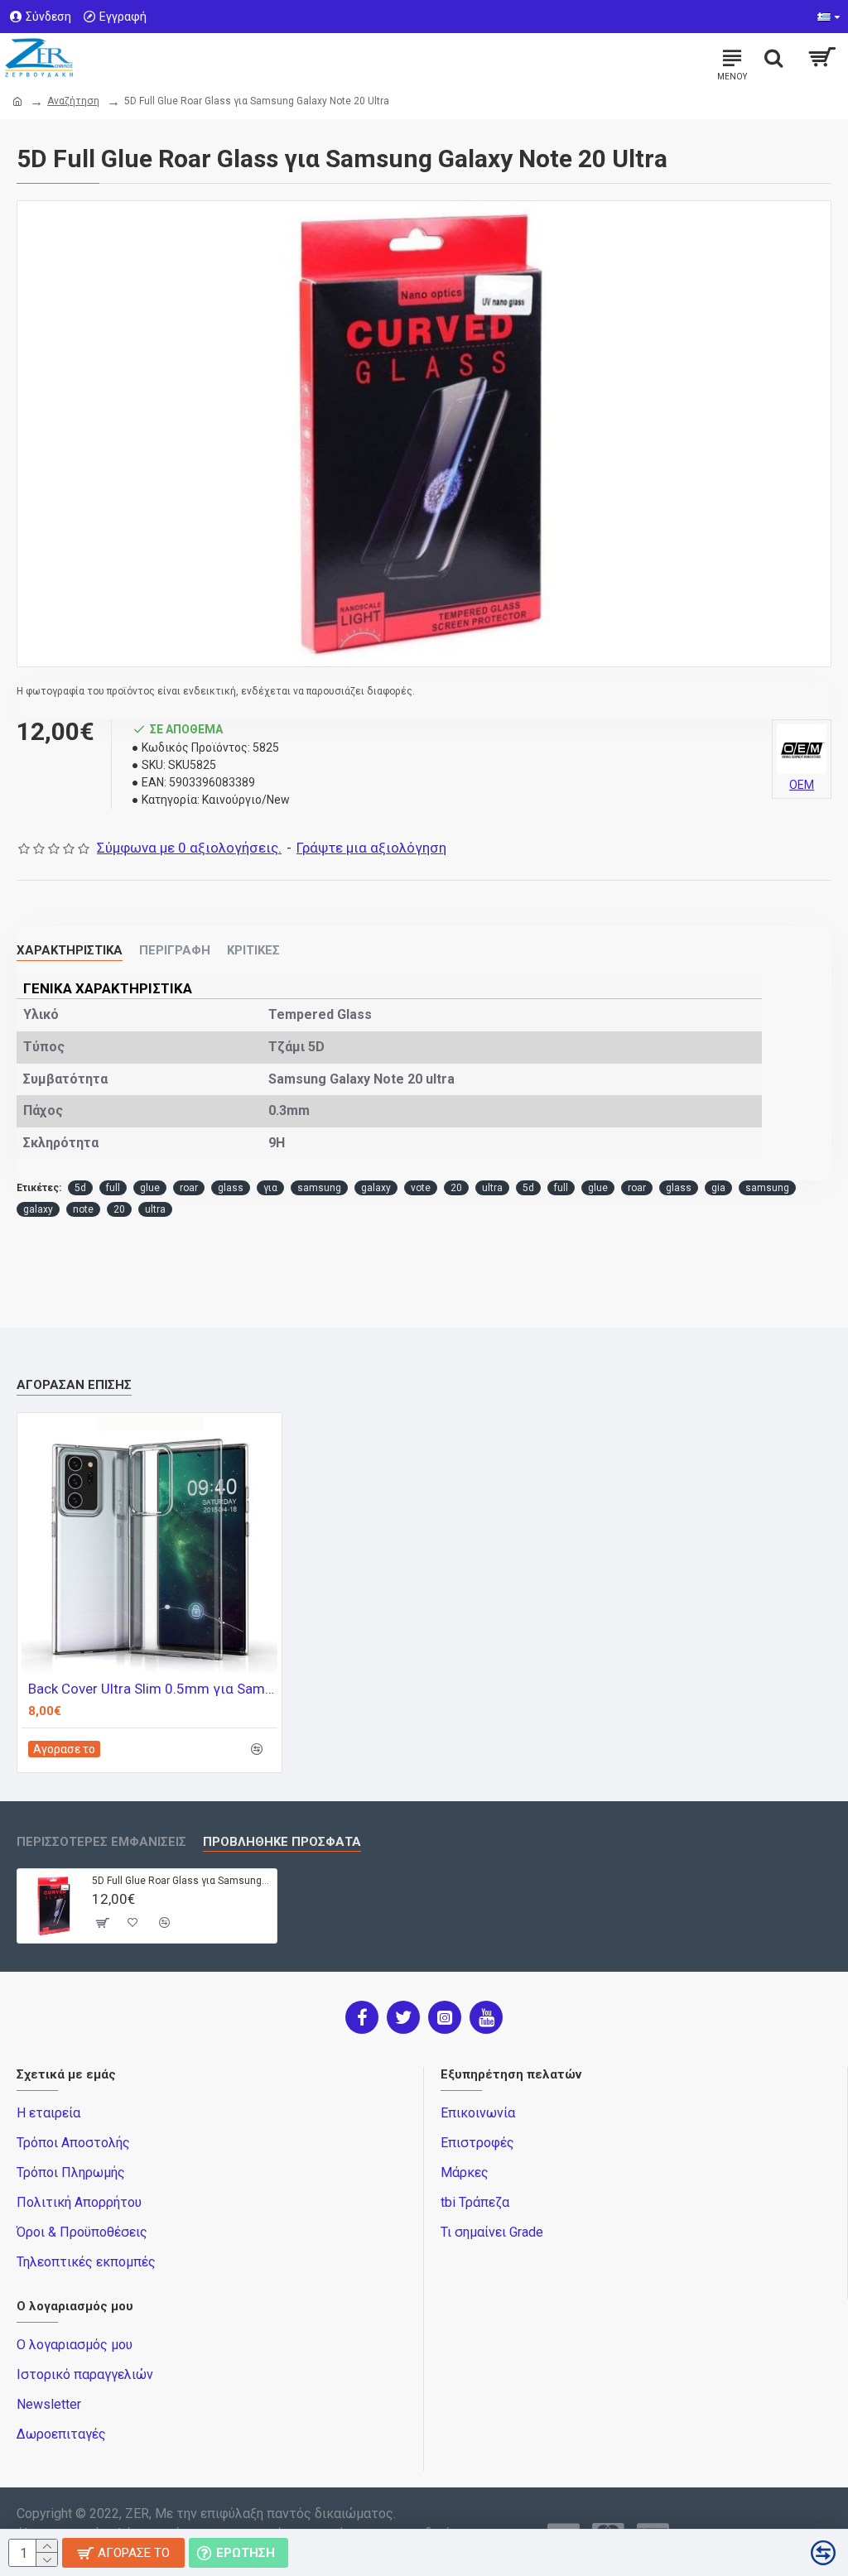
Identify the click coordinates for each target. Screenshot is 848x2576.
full (113, 1188)
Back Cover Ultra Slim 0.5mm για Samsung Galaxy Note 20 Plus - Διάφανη (153, 1689)
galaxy (376, 1188)
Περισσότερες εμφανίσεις (101, 1842)
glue (150, 1188)
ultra (492, 1188)
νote (421, 1188)
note (83, 1209)
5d (80, 1188)
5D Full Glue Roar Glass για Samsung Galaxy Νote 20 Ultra (181, 1881)
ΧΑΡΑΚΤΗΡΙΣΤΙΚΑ (70, 950)
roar (189, 1188)
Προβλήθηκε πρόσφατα (282, 1842)
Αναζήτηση (73, 101)
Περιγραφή (175, 950)
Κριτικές (253, 950)
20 (456, 1188)
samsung (319, 1188)
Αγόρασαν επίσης (74, 1385)
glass (231, 1188)
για (270, 1188)
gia (718, 1188)
